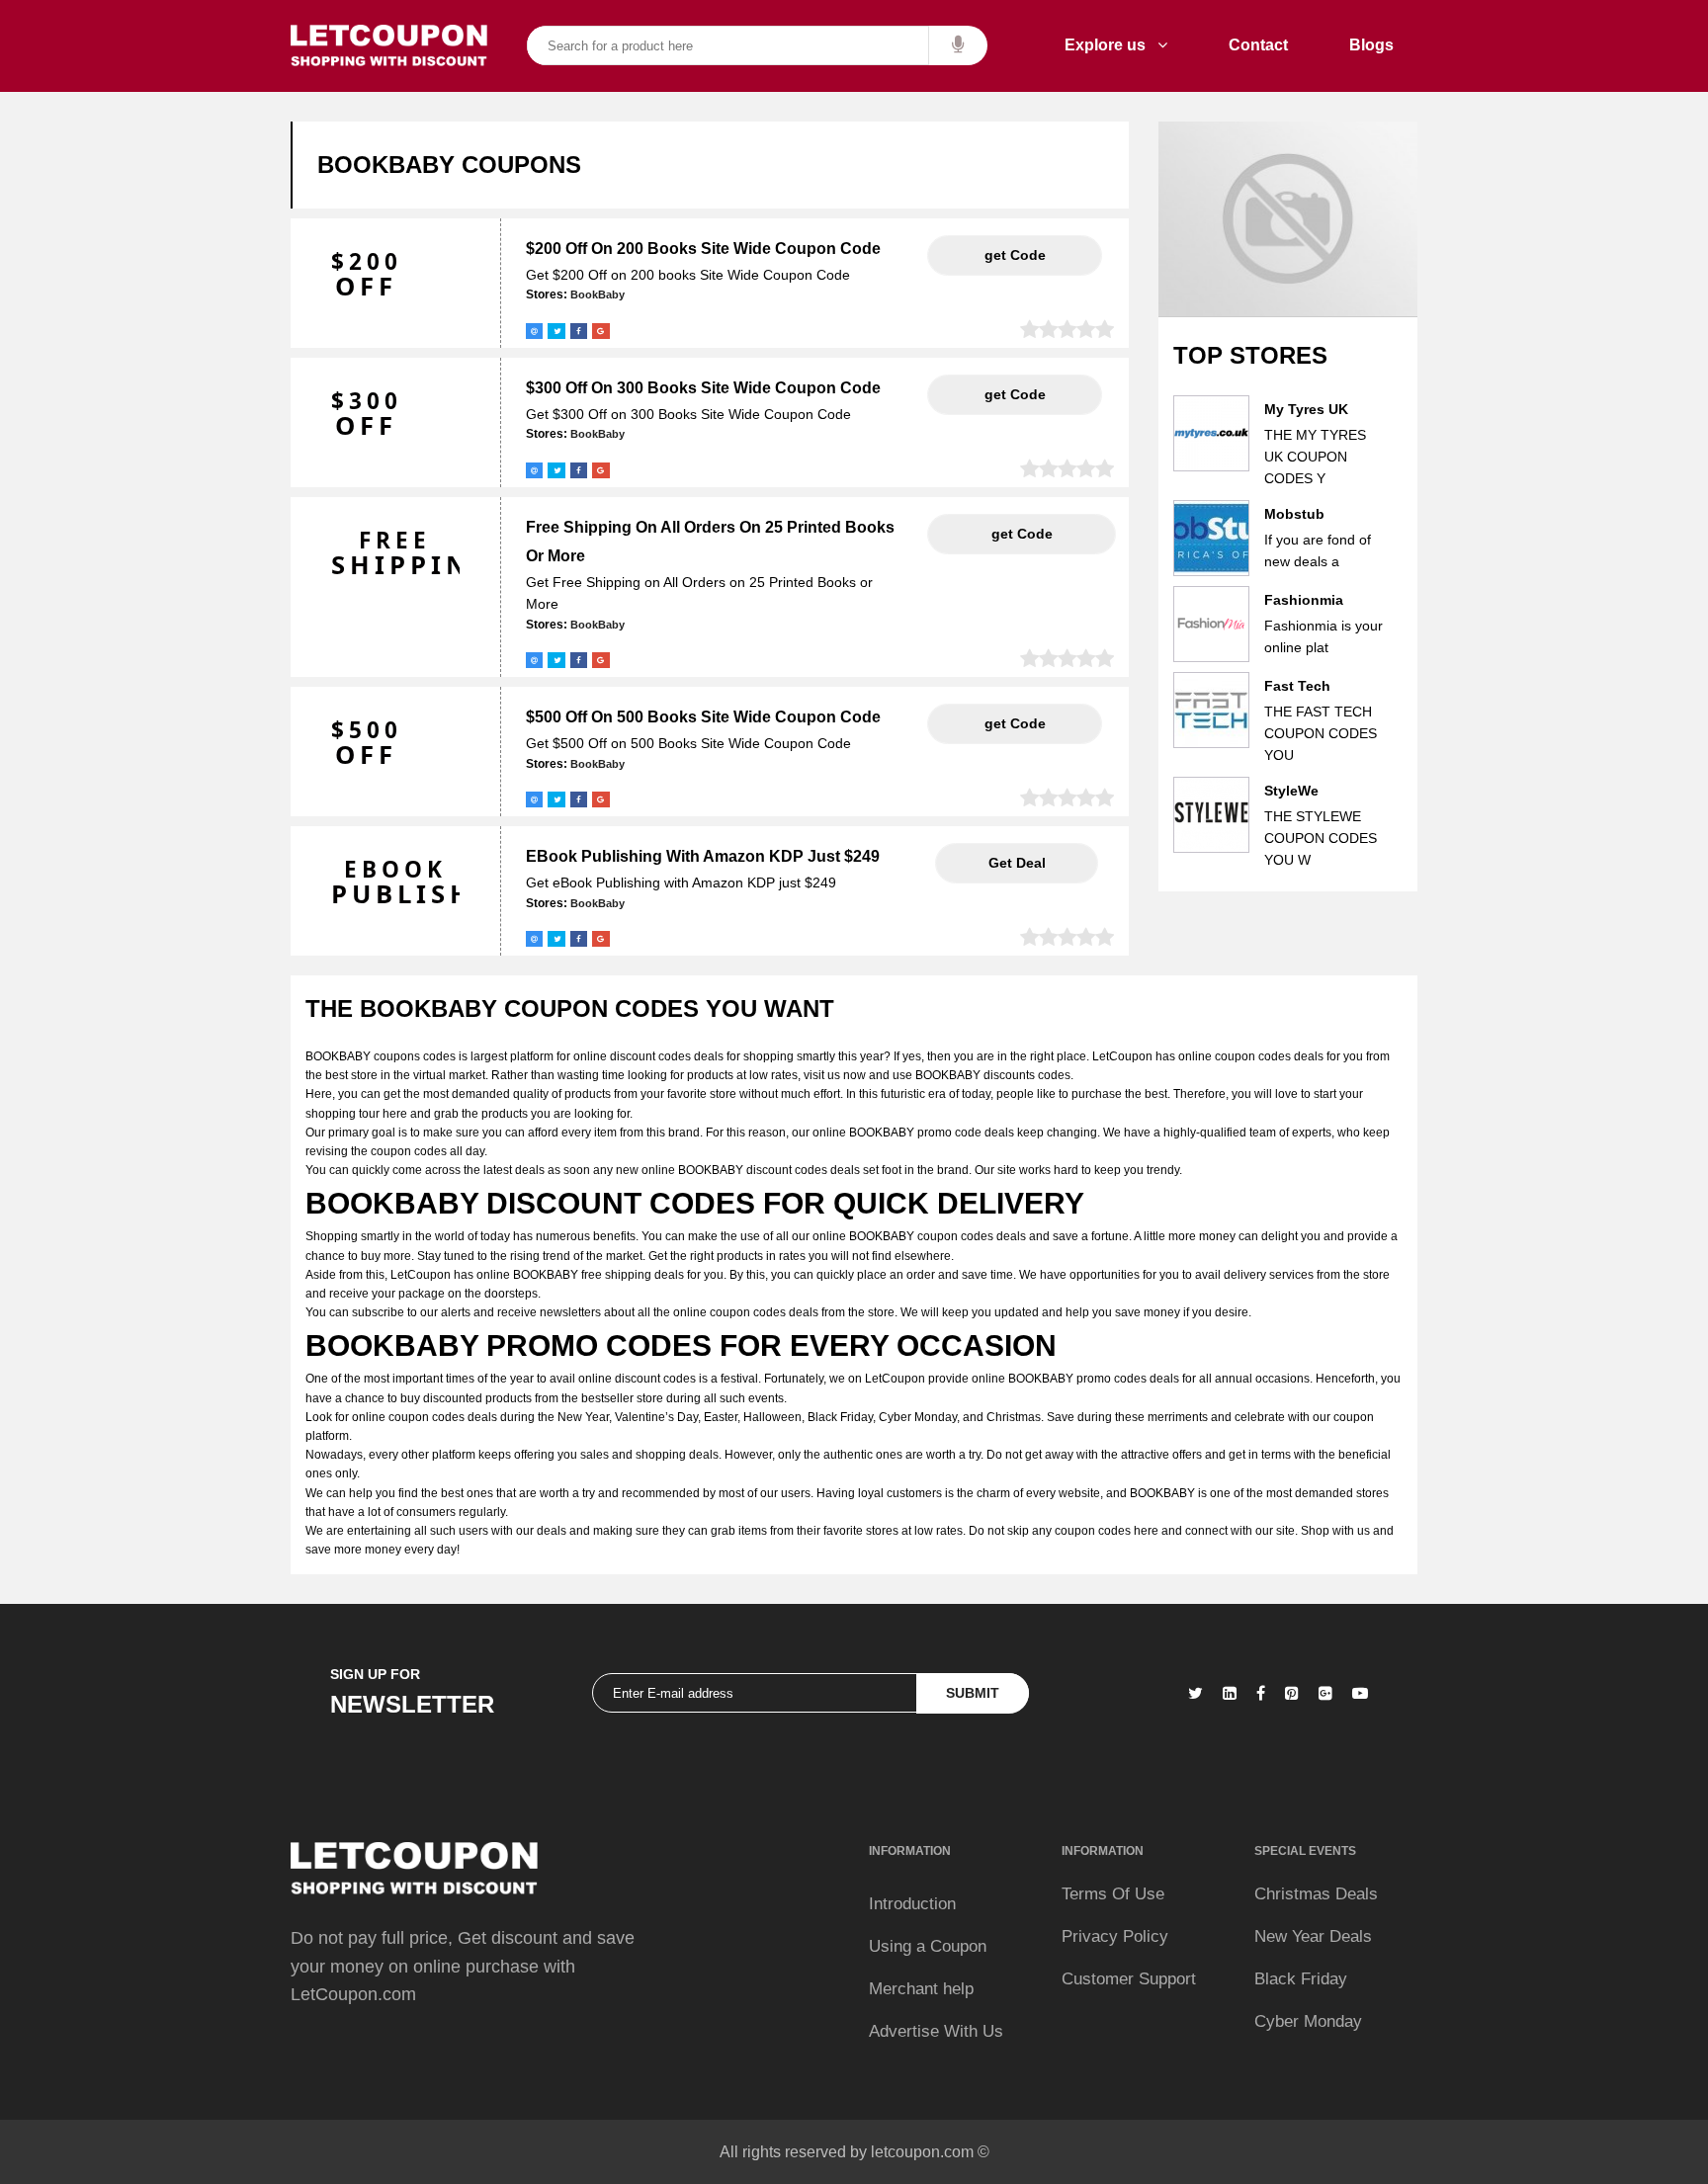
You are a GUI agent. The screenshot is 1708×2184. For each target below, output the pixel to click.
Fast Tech (1297, 686)
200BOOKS (1015, 255)
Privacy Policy (1115, 1936)
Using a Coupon (928, 1946)
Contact (1258, 45)
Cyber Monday (1308, 2021)
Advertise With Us (936, 2031)
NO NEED (1017, 863)
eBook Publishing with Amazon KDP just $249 (703, 856)
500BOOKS (1015, 723)
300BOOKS (1015, 394)
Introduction (912, 1904)
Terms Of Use (1113, 1894)
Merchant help (921, 1989)
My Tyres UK (1306, 409)
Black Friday (1301, 1979)
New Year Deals (1313, 1936)
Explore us (1111, 45)
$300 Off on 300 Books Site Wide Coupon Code (703, 388)
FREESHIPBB (1022, 534)
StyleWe (1291, 791)
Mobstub (1294, 514)
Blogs (1371, 45)
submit (973, 1693)
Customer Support (1129, 1979)
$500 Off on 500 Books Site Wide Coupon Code (703, 717)
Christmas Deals (1316, 1894)
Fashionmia (1304, 600)
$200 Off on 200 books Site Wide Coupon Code (703, 249)
